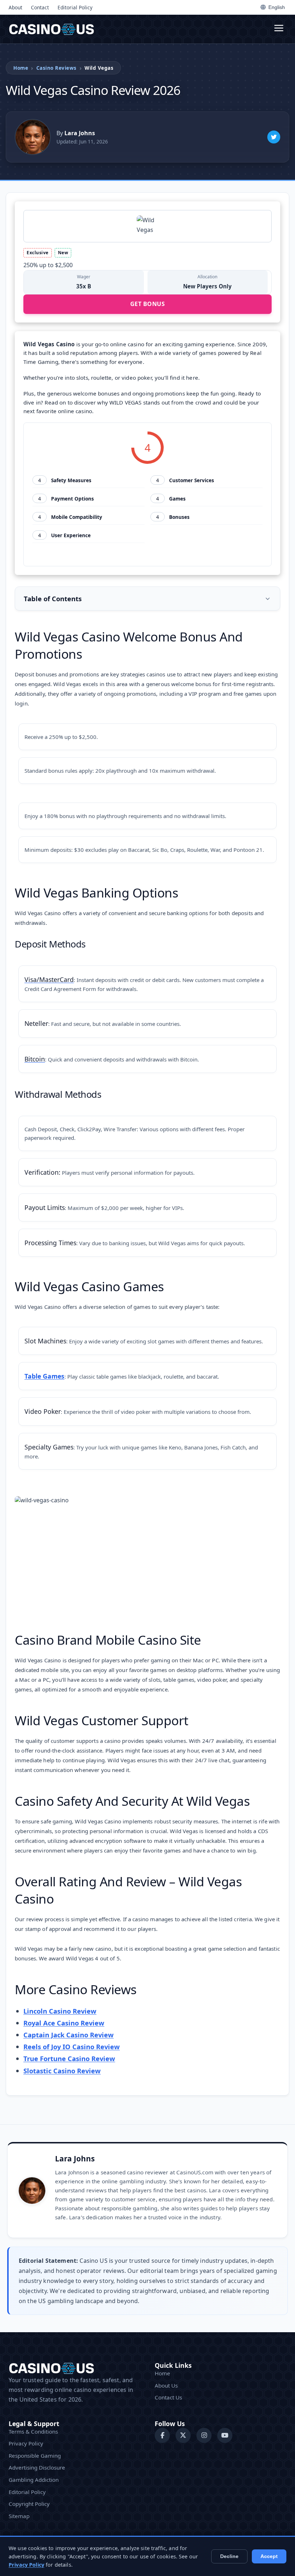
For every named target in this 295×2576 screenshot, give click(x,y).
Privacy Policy (26, 2443)
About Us (166, 2385)
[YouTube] (225, 2435)
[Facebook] (162, 2435)
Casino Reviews (56, 68)
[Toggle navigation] (279, 29)
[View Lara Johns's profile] (33, 137)
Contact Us (168, 2397)
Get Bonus (148, 304)
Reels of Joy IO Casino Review (72, 2047)
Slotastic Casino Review (62, 2071)
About (15, 7)
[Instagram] (204, 2435)
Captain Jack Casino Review (69, 2035)
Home (21, 68)
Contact (40, 7)
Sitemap (19, 2516)
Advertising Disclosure (37, 2467)
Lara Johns (75, 2159)
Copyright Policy (29, 2504)
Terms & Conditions (33, 2431)
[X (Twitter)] (183, 2435)
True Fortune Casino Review (69, 2058)
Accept (269, 2556)
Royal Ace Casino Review (64, 2023)
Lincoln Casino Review (60, 2011)
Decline (229, 2556)
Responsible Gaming (35, 2456)
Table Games (44, 1376)
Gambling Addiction (34, 2480)
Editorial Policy (75, 7)
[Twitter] (274, 137)
